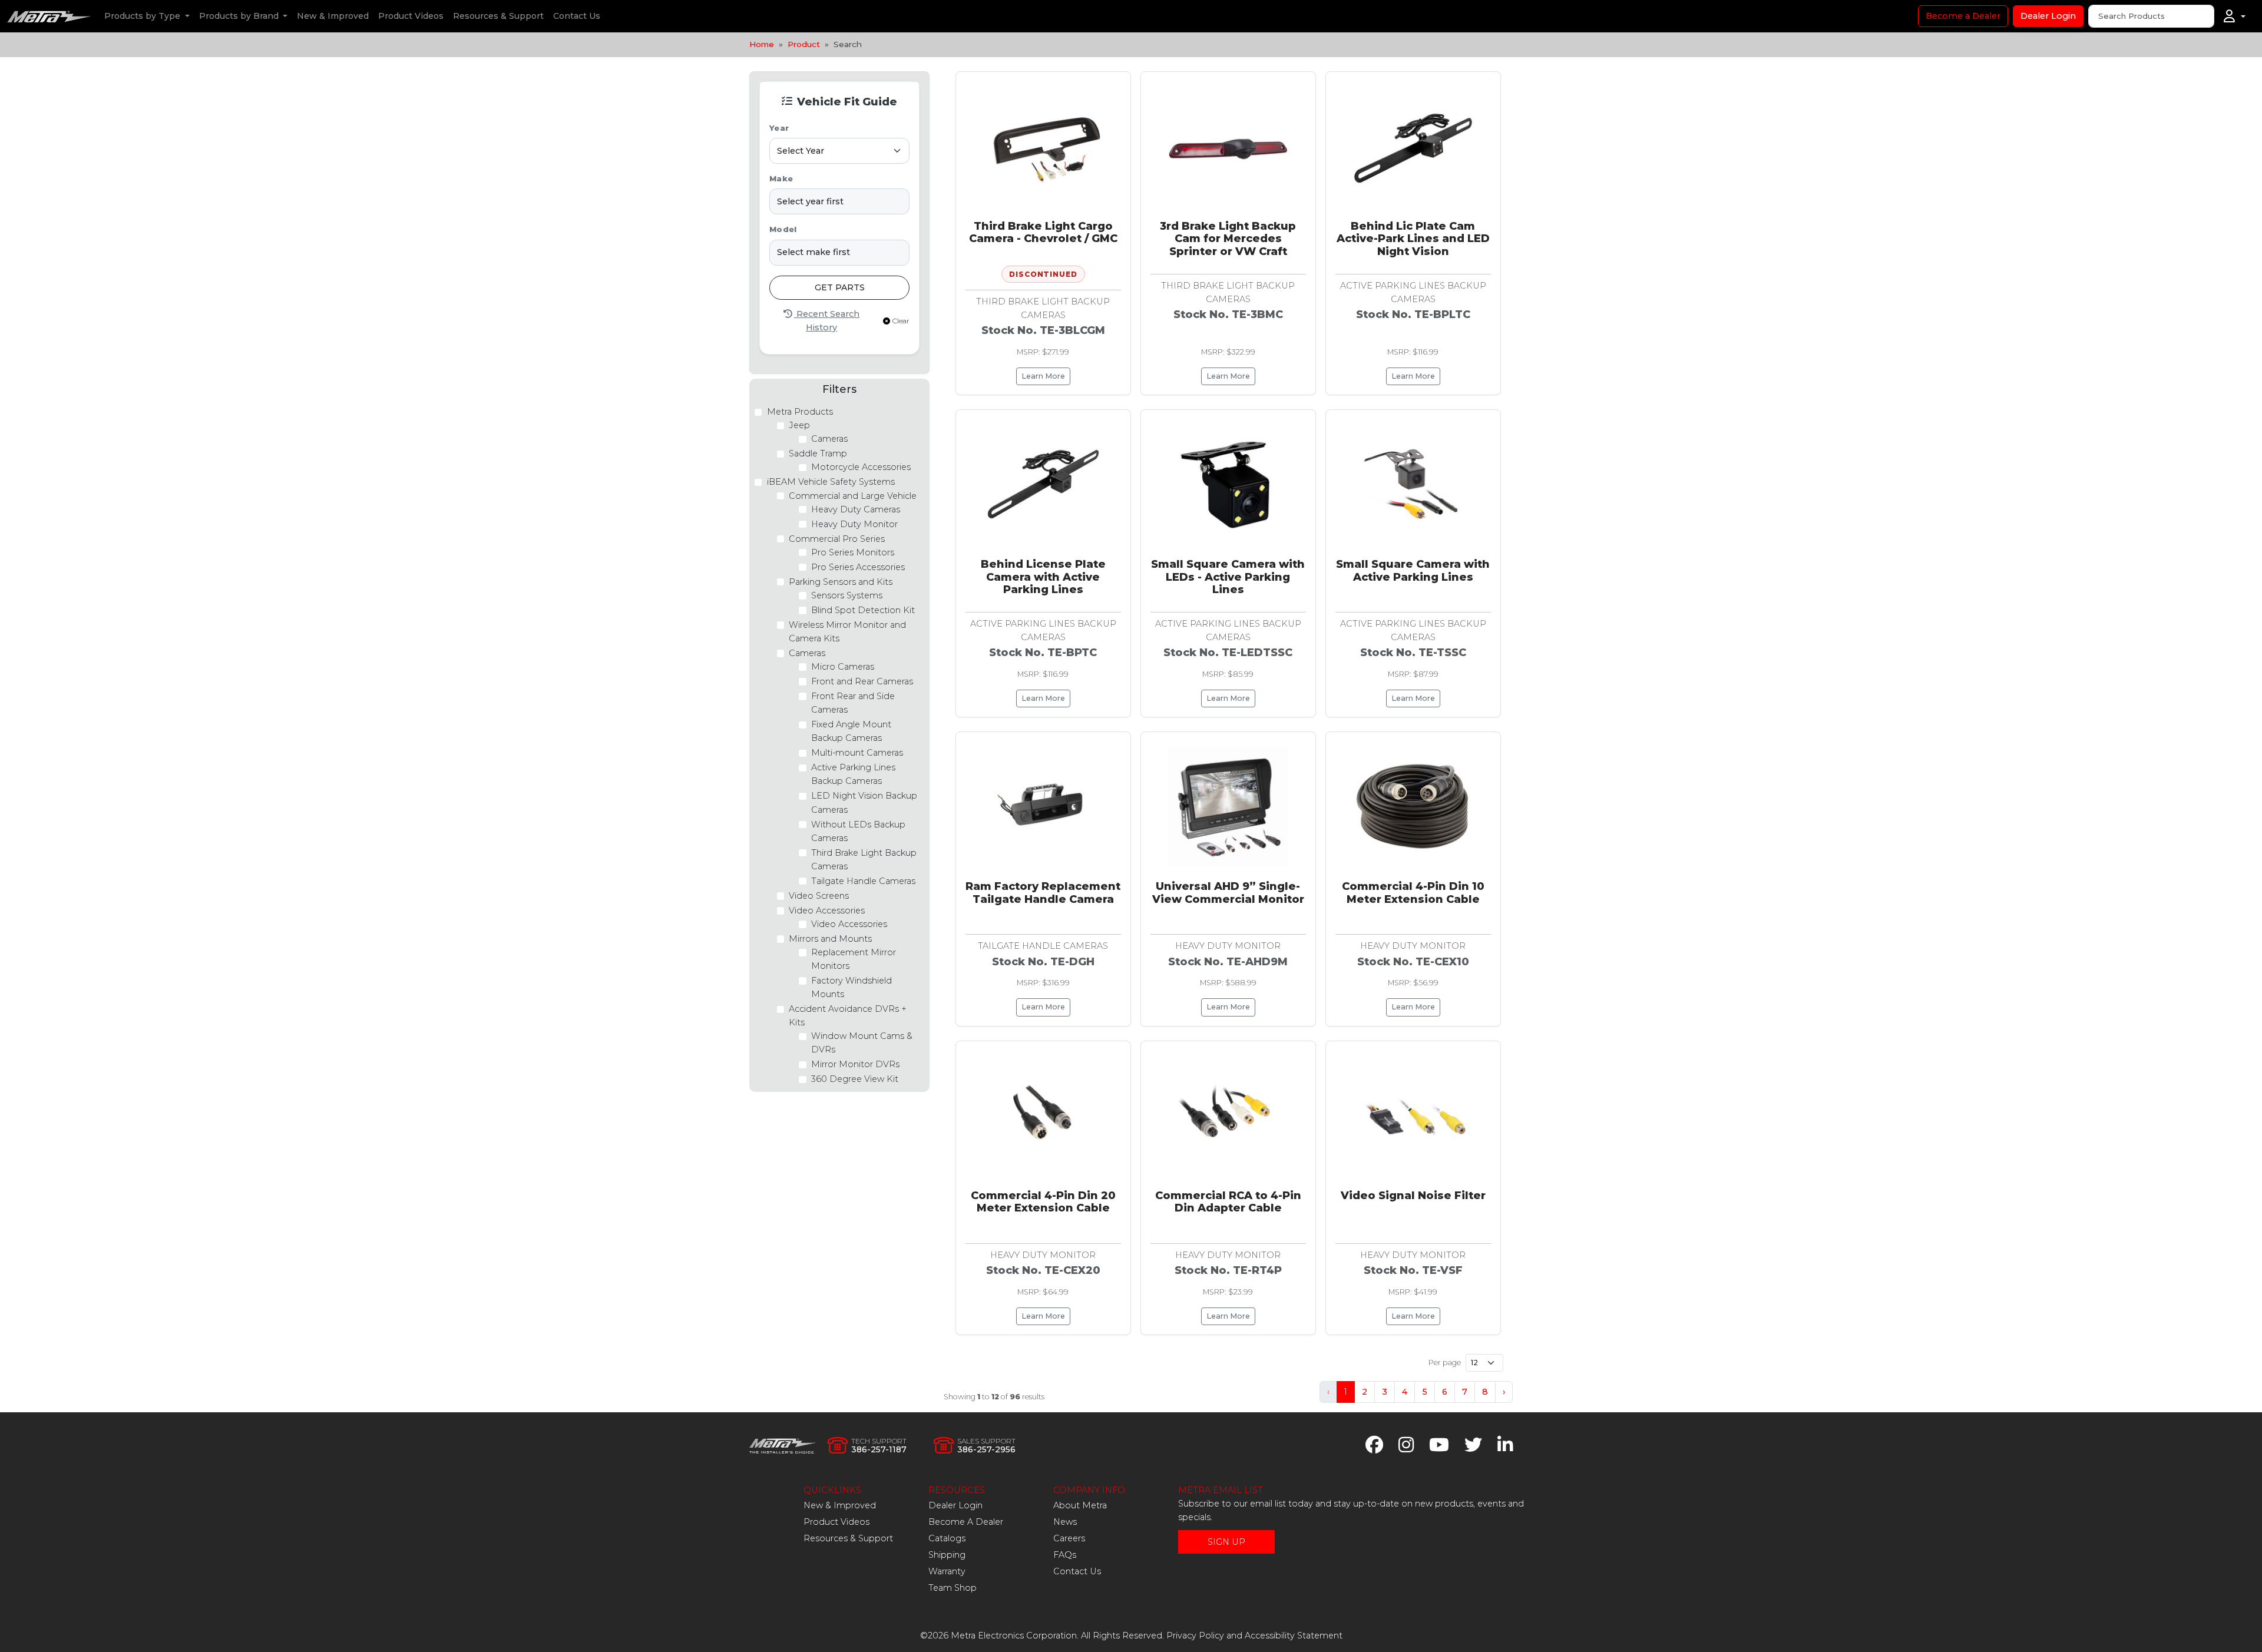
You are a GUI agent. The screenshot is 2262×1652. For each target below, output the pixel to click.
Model (783, 229)
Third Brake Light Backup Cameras (864, 860)
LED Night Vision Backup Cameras (864, 802)
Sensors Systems (847, 595)
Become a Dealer (1963, 16)
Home (762, 44)
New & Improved (333, 16)
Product (804, 44)
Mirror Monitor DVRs (855, 1064)
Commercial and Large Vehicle (853, 496)
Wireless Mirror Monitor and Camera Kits (847, 632)
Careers (1069, 1538)
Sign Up (1226, 1542)
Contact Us (577, 16)
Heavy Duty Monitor (854, 524)
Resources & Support (498, 16)
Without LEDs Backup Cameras (858, 831)
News (1065, 1522)
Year (779, 128)
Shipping (947, 1555)
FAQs (1065, 1555)
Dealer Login (2048, 16)
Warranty (947, 1571)
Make (781, 179)
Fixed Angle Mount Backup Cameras (851, 731)
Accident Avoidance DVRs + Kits (848, 1016)
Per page (1445, 1363)
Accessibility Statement (1294, 1636)
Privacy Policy (1195, 1636)
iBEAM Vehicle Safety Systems (831, 482)
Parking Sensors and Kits (841, 582)
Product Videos (411, 16)
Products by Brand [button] (240, 16)
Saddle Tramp (818, 453)
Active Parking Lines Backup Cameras (853, 774)
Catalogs (947, 1538)
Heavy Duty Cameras (856, 509)
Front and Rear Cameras (862, 681)
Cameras (829, 439)
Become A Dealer (966, 1522)
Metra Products (800, 412)
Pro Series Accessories (858, 567)
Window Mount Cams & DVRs (862, 1043)
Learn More (1043, 376)
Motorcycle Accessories (861, 467)
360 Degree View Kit (855, 1079)
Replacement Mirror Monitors (854, 959)
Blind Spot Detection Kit (863, 610)
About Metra (1080, 1505)
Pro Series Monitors (853, 552)
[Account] (2235, 16)
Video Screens (819, 896)
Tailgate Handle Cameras (863, 881)
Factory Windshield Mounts (851, 987)
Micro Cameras (843, 667)
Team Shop (953, 1588)
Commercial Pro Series (837, 539)
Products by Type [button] (143, 16)
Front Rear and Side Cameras (853, 703)
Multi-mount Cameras (857, 753)
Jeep (799, 425)
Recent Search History (827, 321)
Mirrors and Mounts (830, 939)
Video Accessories (827, 911)
